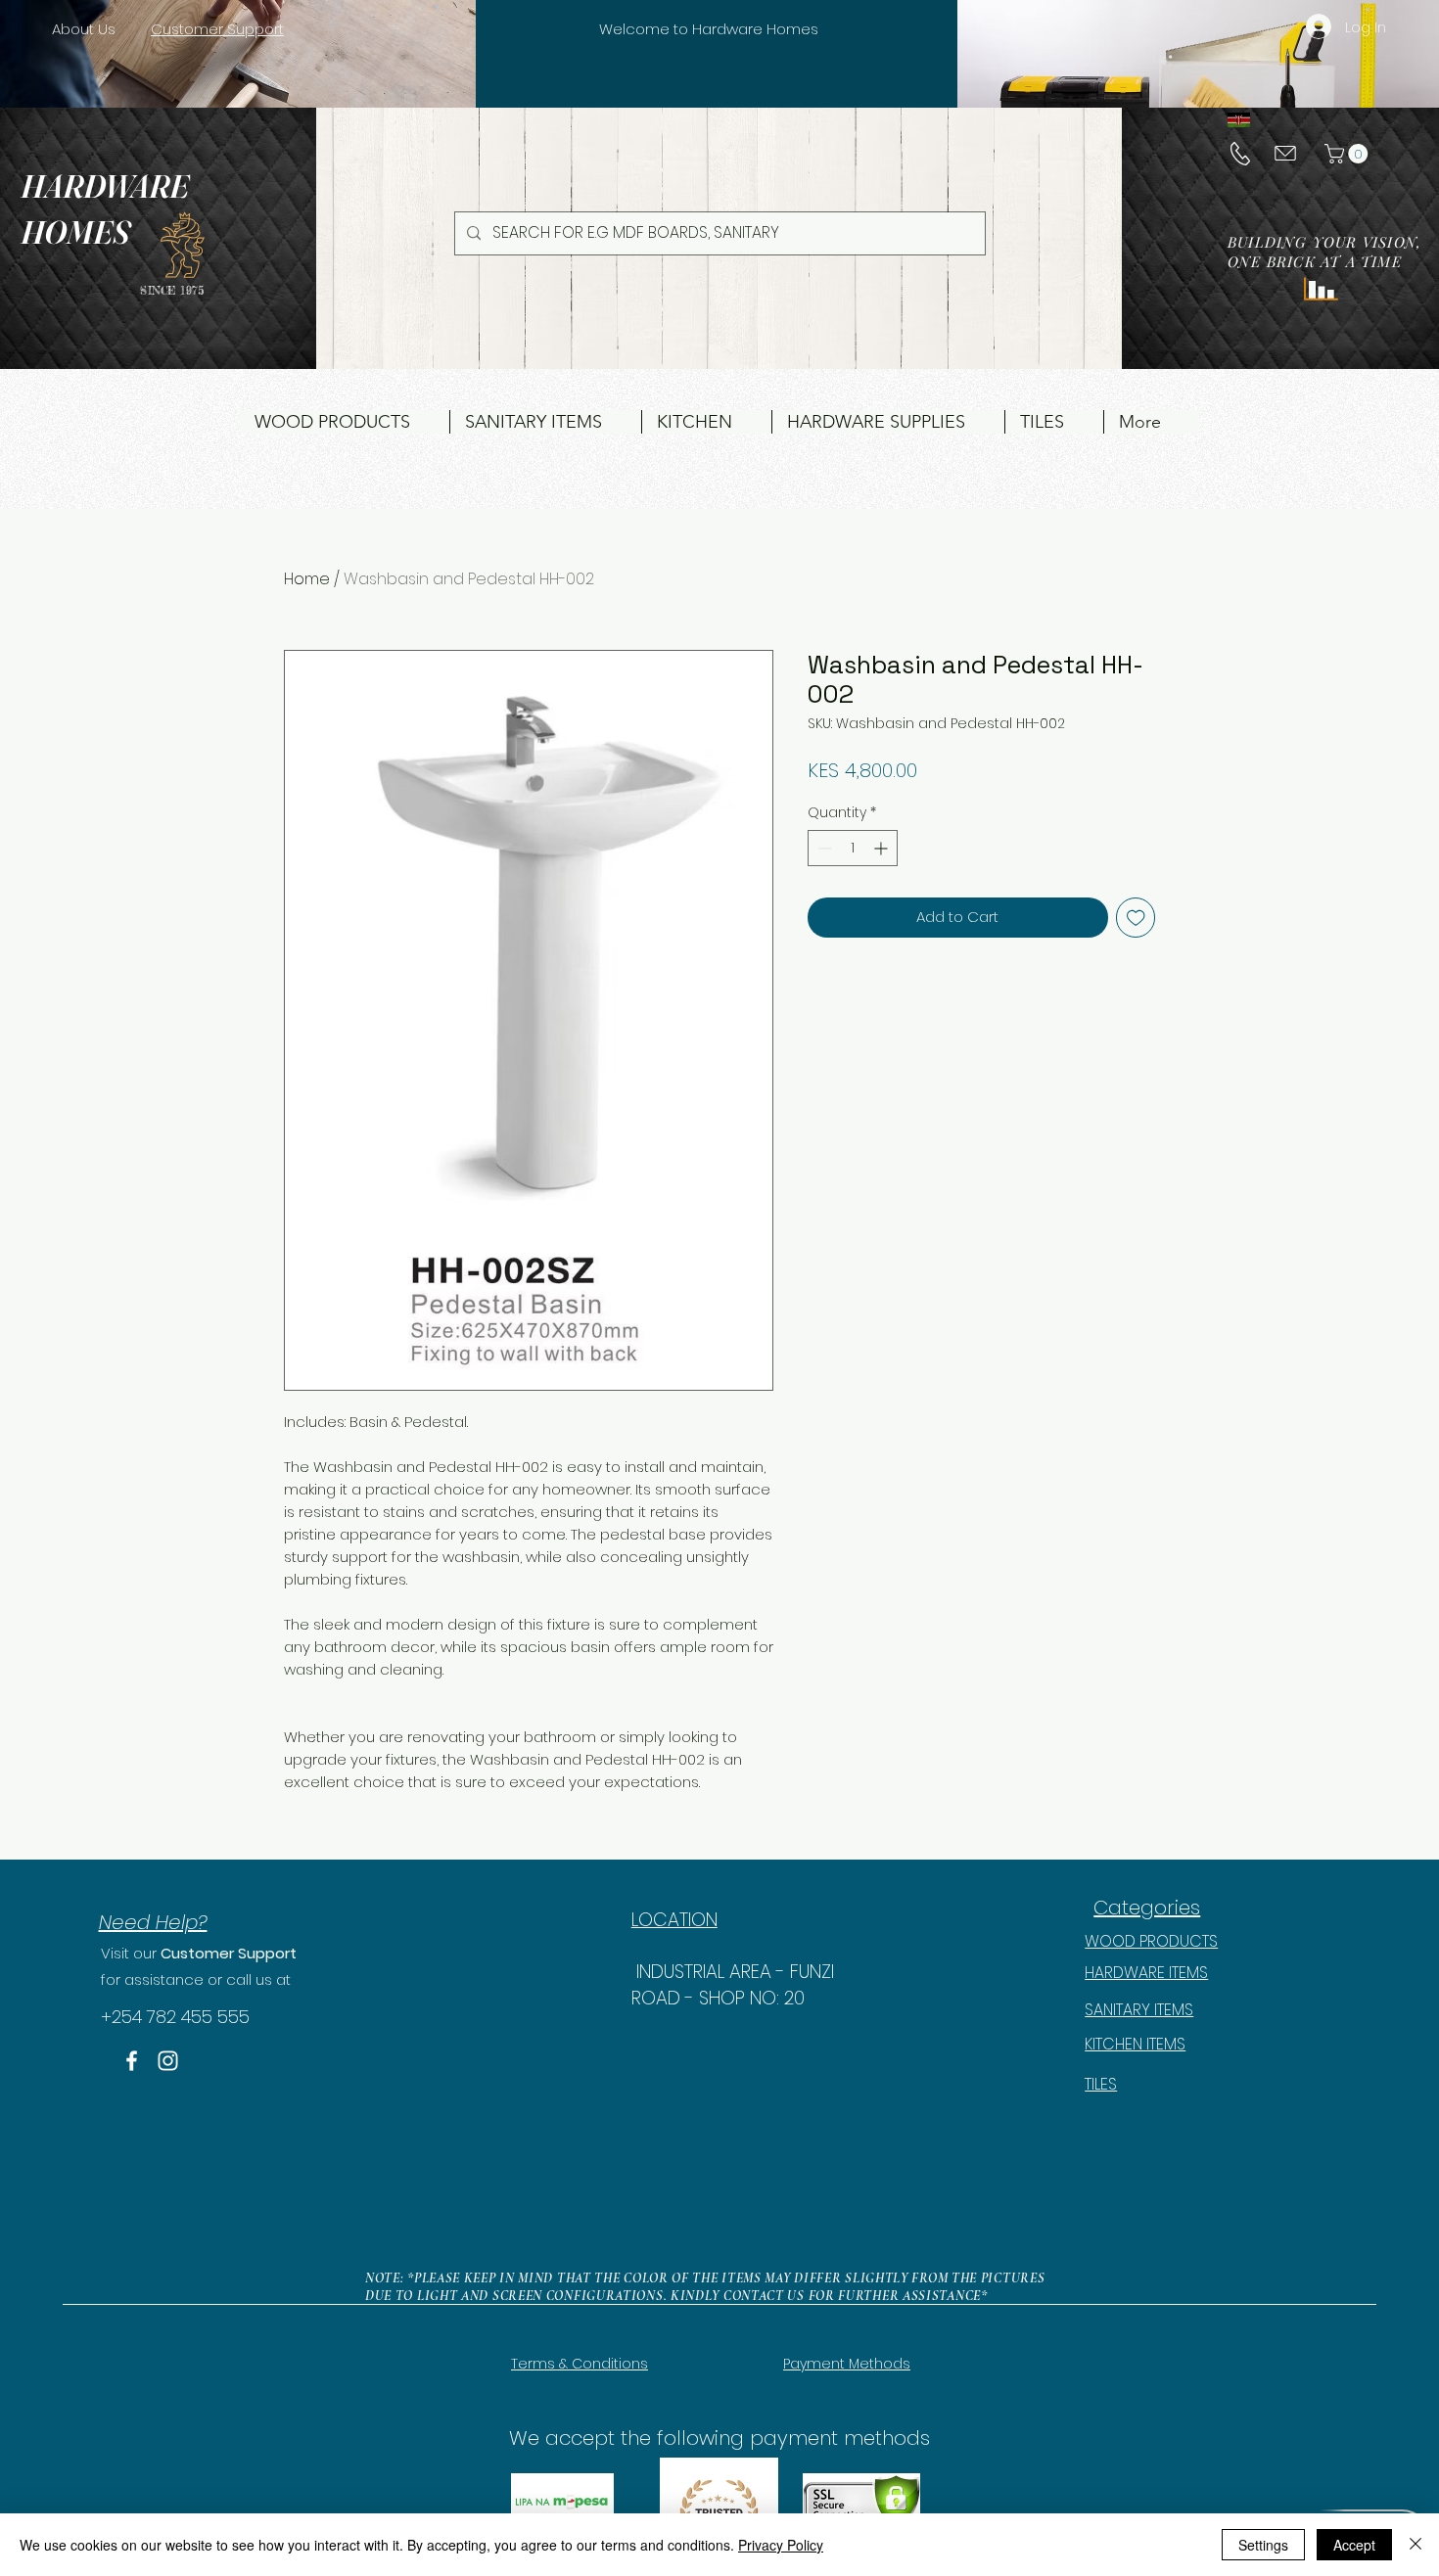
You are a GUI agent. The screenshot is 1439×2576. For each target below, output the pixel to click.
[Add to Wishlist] (1136, 918)
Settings (1263, 2545)
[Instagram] (168, 2061)
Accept (1354, 2545)
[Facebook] (132, 2061)
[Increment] (882, 848)
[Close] (1416, 2545)
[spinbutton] (853, 848)
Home (307, 579)
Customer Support (229, 1953)
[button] (1348, 154)
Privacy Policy (781, 2545)
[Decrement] (823, 848)
